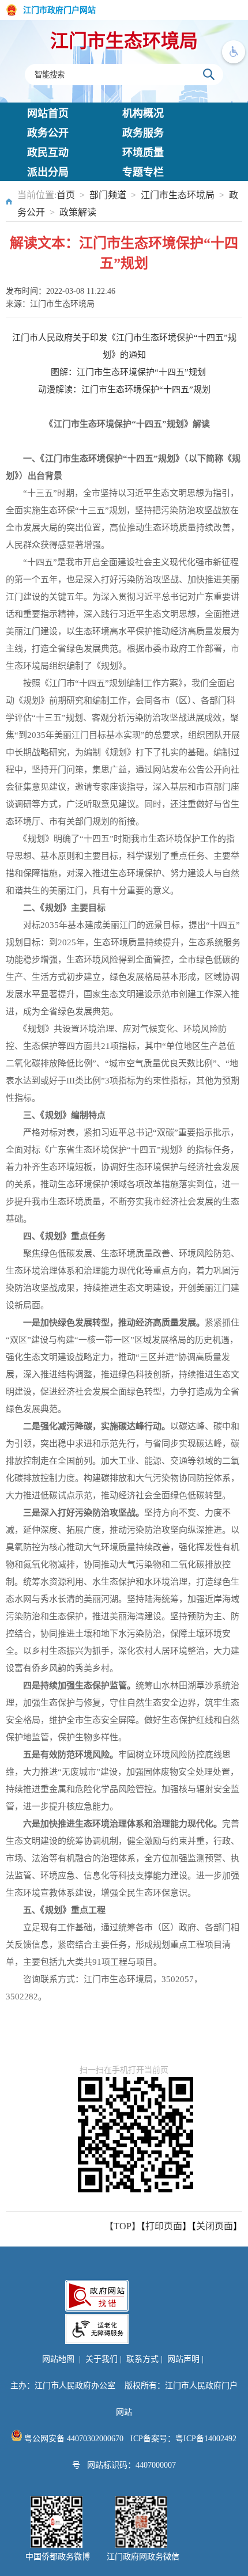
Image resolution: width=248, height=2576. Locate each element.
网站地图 (58, 2359)
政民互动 (48, 153)
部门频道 (108, 195)
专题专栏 (143, 172)
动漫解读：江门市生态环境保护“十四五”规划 (124, 389)
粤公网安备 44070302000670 (73, 2439)
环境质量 (143, 153)
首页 (66, 195)
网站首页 (48, 113)
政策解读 (78, 212)
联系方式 (142, 2359)
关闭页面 (215, 2226)
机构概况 (143, 113)
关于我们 (102, 2359)
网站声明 (183, 2359)
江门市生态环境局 (124, 41)
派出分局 (48, 172)
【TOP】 (123, 2226)
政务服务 (143, 133)
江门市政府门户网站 (59, 10)
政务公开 (48, 133)
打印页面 (164, 2226)
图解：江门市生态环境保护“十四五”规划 (128, 372)
